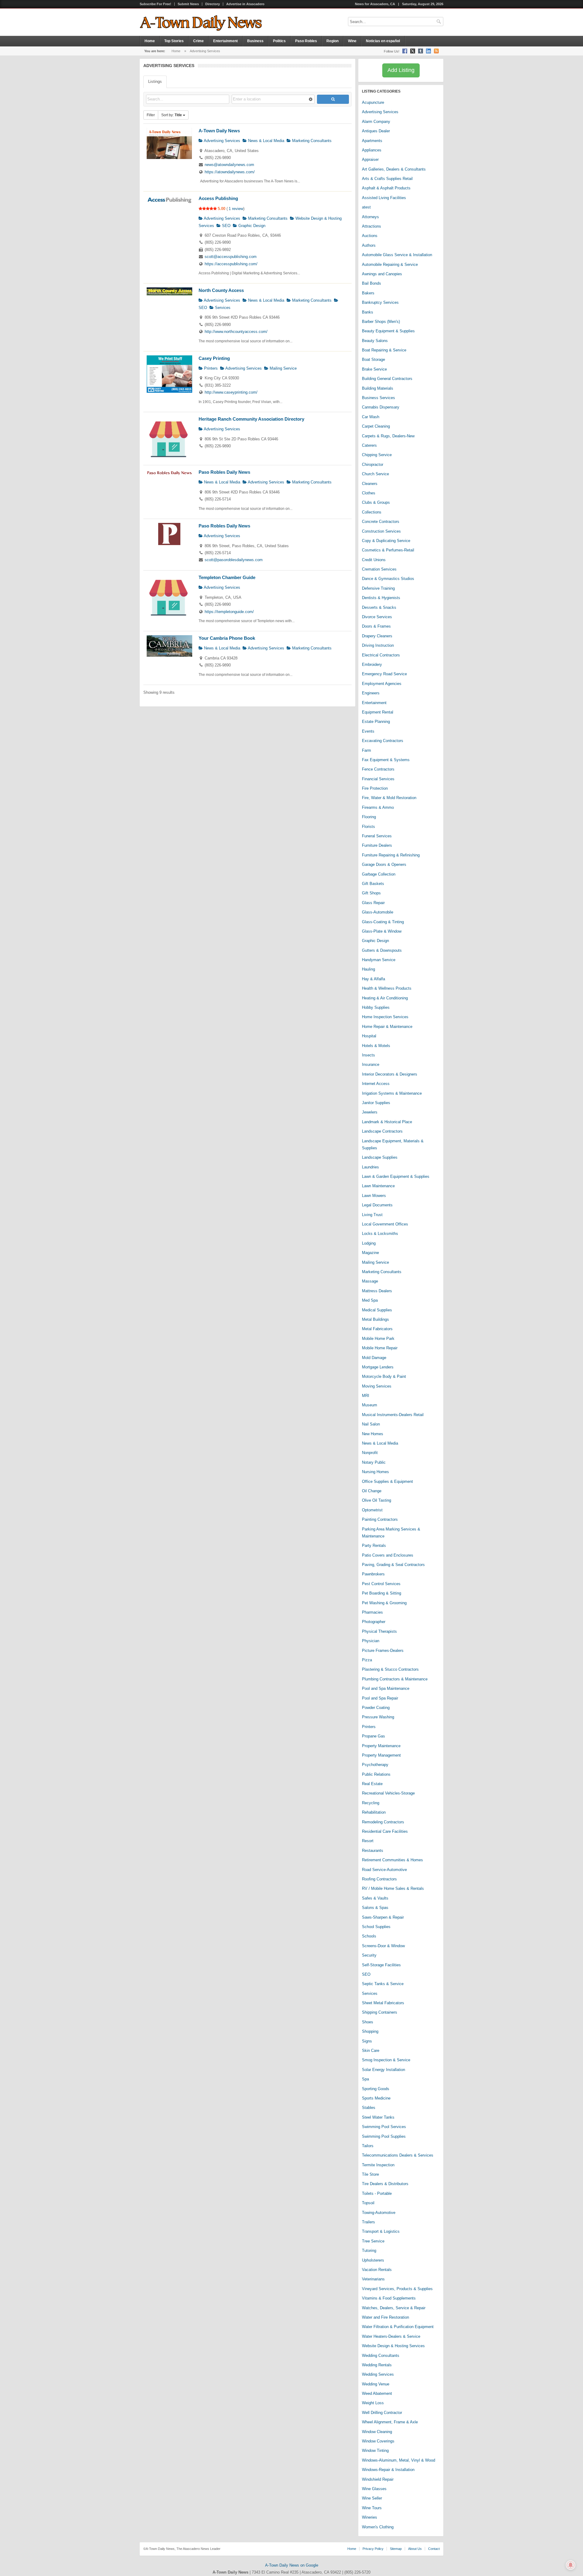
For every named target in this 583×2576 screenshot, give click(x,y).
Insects (368, 1055)
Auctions (370, 236)
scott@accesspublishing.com (231, 257)
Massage (370, 1281)
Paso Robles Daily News (224, 472)
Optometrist (372, 1510)
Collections (372, 512)
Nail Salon (371, 1424)
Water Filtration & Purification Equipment (398, 2327)
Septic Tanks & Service (383, 1984)
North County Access (221, 290)
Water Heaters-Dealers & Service (391, 2336)
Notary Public (374, 1462)
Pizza (367, 1660)
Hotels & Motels (376, 1046)
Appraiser (370, 159)
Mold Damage (374, 1358)
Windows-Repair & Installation (388, 2470)
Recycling (371, 1803)
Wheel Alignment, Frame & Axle (390, 2422)
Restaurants (373, 1851)
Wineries (370, 2517)
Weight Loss (373, 2403)
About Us (415, 2549)
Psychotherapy (375, 1765)
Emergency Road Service (384, 674)
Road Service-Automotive (384, 1870)
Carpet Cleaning (376, 426)
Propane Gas (373, 1736)
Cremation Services (379, 569)
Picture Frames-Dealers (383, 1651)
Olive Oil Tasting (377, 1500)
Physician (371, 1641)
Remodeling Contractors (383, 1822)
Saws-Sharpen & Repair (383, 1917)
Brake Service (374, 369)
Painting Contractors (380, 1519)
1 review (236, 209)
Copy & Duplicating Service (386, 541)
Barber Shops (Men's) (381, 322)
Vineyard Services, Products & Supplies (397, 2289)
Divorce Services (377, 617)
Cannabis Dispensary (381, 407)
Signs (367, 2041)
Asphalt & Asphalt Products (386, 188)
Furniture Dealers (377, 845)
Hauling (368, 969)
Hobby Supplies (376, 1007)
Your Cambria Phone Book (227, 638)
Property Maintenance (381, 1746)
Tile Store (370, 2174)
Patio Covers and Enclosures (388, 1555)
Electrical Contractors (381, 655)
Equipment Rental (378, 712)
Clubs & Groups (376, 502)
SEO (226, 226)
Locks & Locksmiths (380, 1234)
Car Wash (371, 417)
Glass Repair (373, 903)
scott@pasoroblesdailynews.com (234, 560)
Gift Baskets (373, 884)
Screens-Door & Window (383, 1946)
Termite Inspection (378, 2165)
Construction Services (381, 531)
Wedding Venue (376, 2384)
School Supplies (376, 1927)
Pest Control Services (381, 1584)
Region (332, 41)
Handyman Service (379, 960)
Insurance (371, 1064)
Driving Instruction (378, 645)
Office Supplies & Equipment (387, 1481)
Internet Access (376, 1084)
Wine (352, 41)
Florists (368, 827)
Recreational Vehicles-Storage (388, 1793)
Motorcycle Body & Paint (384, 1376)
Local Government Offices (385, 1224)
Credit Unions (374, 560)
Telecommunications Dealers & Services (398, 2155)
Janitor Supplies (376, 1103)
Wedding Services (378, 2374)
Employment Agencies (382, 684)
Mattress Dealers (377, 1291)
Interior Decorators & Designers (390, 1074)
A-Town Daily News (219, 131)
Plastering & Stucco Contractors (390, 1669)
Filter (151, 115)
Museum (370, 1405)
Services (222, 308)
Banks (368, 312)
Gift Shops (371, 893)
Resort (368, 1841)
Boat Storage (373, 359)
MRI (366, 1396)
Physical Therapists (379, 1631)
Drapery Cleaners (377, 636)
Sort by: (172, 115)
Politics (279, 41)
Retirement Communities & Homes (392, 1860)
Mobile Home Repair (380, 1348)
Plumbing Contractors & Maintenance (395, 1679)
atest (366, 207)
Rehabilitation (374, 1812)
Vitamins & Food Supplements (389, 2298)
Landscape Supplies (380, 1157)
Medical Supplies (377, 1310)
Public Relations (376, 1774)
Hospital (369, 1036)
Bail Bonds (372, 283)
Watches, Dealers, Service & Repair (394, 2308)
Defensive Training (378, 588)
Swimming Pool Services (384, 2127)
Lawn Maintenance (378, 1186)
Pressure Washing (378, 1717)
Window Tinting (375, 2451)
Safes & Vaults (375, 1898)
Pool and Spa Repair (380, 1698)
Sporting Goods (376, 2089)
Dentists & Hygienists (381, 598)
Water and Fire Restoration (385, 2317)
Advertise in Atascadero (245, 4)
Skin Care (371, 2051)
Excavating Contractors (383, 741)
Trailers (368, 2222)
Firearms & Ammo (378, 807)
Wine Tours (372, 2508)
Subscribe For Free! (155, 4)
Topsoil (368, 2203)
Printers (210, 368)
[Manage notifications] (571, 2565)
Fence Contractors (378, 769)
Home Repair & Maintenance (387, 1027)
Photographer (374, 1622)
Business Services (378, 398)
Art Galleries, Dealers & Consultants (394, 169)
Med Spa (370, 1300)
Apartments (372, 141)
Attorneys (370, 217)
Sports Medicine (376, 2098)
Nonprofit (370, 1453)
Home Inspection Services (385, 1017)
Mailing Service (283, 368)
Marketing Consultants (311, 141)
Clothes (369, 493)
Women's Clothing (378, 2527)
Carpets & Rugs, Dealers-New (388, 436)
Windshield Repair (378, 2479)
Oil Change (372, 1491)
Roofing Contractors (379, 1879)
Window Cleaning (377, 2432)
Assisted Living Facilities (384, 198)
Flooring (369, 817)
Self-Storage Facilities (381, 1965)
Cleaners (370, 484)
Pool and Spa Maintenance (386, 1688)
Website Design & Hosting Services (393, 2346)
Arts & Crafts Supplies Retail (387, 179)
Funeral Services (377, 836)
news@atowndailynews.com (229, 165)
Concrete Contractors (381, 522)
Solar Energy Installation (384, 2070)
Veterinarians (373, 2279)
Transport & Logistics (381, 2231)
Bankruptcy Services (380, 302)
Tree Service (373, 2241)
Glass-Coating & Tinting (383, 922)
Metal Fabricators (377, 1329)
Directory (213, 4)
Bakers (368, 293)
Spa (365, 2079)
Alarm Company (376, 122)
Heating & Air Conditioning (385, 998)
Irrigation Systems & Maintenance (392, 1093)
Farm (367, 750)
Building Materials (378, 388)
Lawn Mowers (374, 1196)
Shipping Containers (380, 2012)
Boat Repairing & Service (384, 350)
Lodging (369, 1243)
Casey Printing (214, 358)
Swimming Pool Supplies (384, 2136)
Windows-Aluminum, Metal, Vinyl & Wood (399, 2460)
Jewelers (370, 1112)
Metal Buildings (375, 1319)
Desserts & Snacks (379, 607)
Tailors (368, 2146)
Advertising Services (222, 141)
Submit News (188, 4)
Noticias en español (383, 41)
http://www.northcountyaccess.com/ (236, 332)
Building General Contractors (387, 379)
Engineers (371, 693)
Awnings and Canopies (382, 274)
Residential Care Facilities (385, 1831)
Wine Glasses (374, 2489)
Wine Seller (372, 2498)
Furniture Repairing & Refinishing (391, 855)
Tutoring (369, 2251)
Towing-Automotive (379, 2213)
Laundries (370, 1167)
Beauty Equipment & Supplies (388, 331)
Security (369, 1955)
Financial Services (378, 779)
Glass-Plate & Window (382, 931)
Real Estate (372, 1784)
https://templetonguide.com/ (229, 612)
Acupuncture (373, 102)
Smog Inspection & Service (386, 2060)
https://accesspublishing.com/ (231, 264)
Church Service (375, 474)
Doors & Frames (376, 626)
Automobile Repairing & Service (390, 264)
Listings (155, 81)
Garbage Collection (379, 874)
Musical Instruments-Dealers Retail (393, 1415)
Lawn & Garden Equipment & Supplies (396, 1176)
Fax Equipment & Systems (386, 760)
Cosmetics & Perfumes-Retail (388, 550)
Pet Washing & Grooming (384, 1603)
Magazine (370, 1253)
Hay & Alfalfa (373, 979)
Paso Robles (306, 41)
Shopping (370, 2031)
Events (368, 731)
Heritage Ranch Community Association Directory (251, 419)
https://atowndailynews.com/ (230, 172)
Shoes (368, 2022)
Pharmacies (372, 1612)
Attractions (372, 226)
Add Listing (401, 70)
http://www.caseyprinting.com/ (231, 392)
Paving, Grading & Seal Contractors (393, 1565)
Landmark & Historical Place (387, 1122)
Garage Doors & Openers (384, 864)
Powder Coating (376, 1708)
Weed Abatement (377, 2393)
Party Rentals (374, 1546)
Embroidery (372, 664)
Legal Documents (377, 1205)
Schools (369, 1936)
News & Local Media (266, 141)
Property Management (381, 1755)
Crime (198, 41)
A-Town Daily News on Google (292, 2565)
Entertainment (225, 41)
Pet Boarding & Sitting (382, 1593)
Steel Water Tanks (378, 2117)
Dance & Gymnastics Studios (388, 579)
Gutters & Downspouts (382, 950)
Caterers (369, 445)
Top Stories (174, 41)
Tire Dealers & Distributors (385, 2184)
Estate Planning (376, 722)
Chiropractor (373, 464)
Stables (369, 2108)
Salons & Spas (375, 1908)
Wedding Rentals (377, 2365)
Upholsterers (373, 2260)
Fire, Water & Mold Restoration (389, 798)
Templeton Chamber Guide (227, 577)
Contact (434, 2549)
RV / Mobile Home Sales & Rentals (393, 1888)
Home (150, 41)
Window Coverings (378, 2441)
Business (255, 41)
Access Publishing (218, 198)
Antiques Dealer (376, 131)
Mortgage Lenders (378, 1367)
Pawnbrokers (373, 1574)
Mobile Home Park (378, 1339)
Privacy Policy (373, 2549)
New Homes (373, 1434)
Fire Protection (375, 788)
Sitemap (396, 2549)
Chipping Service (377, 455)
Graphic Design (251, 226)
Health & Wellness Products (387, 988)
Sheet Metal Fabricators (383, 2003)
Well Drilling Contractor (382, 2413)
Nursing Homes (375, 1472)
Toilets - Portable (377, 2193)
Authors (369, 245)
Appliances (372, 150)
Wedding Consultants (381, 2356)
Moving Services (377, 1386)
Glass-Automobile (378, 912)
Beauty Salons (375, 341)
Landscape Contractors (382, 1131)
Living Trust (372, 1215)
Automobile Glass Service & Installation (397, 255)
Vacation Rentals (377, 2270)
